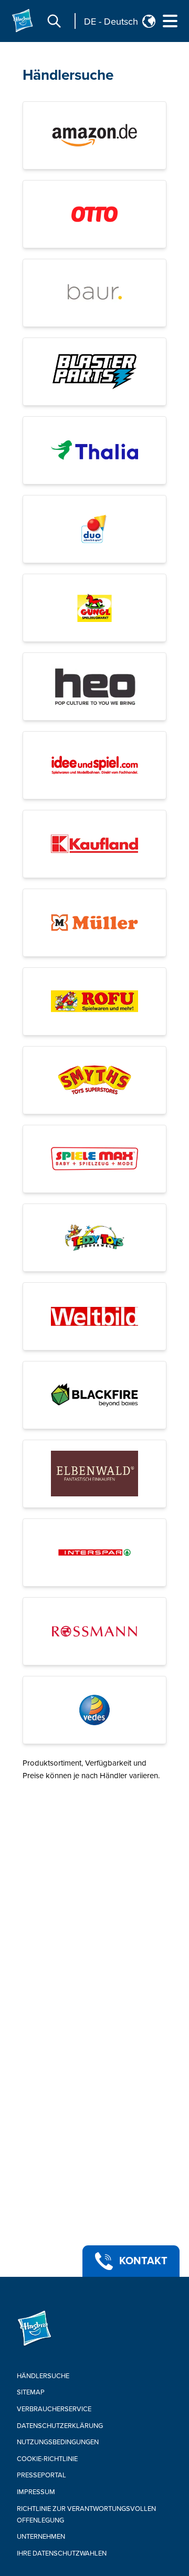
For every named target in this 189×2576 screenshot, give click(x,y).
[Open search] (54, 21)
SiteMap (31, 2392)
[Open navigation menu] (170, 21)
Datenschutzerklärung (60, 2426)
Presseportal (41, 2475)
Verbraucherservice (54, 2409)
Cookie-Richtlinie (47, 2459)
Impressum (36, 2492)
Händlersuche (68, 75)
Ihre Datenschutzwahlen (62, 2553)
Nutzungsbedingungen (58, 2442)
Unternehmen (41, 2537)
